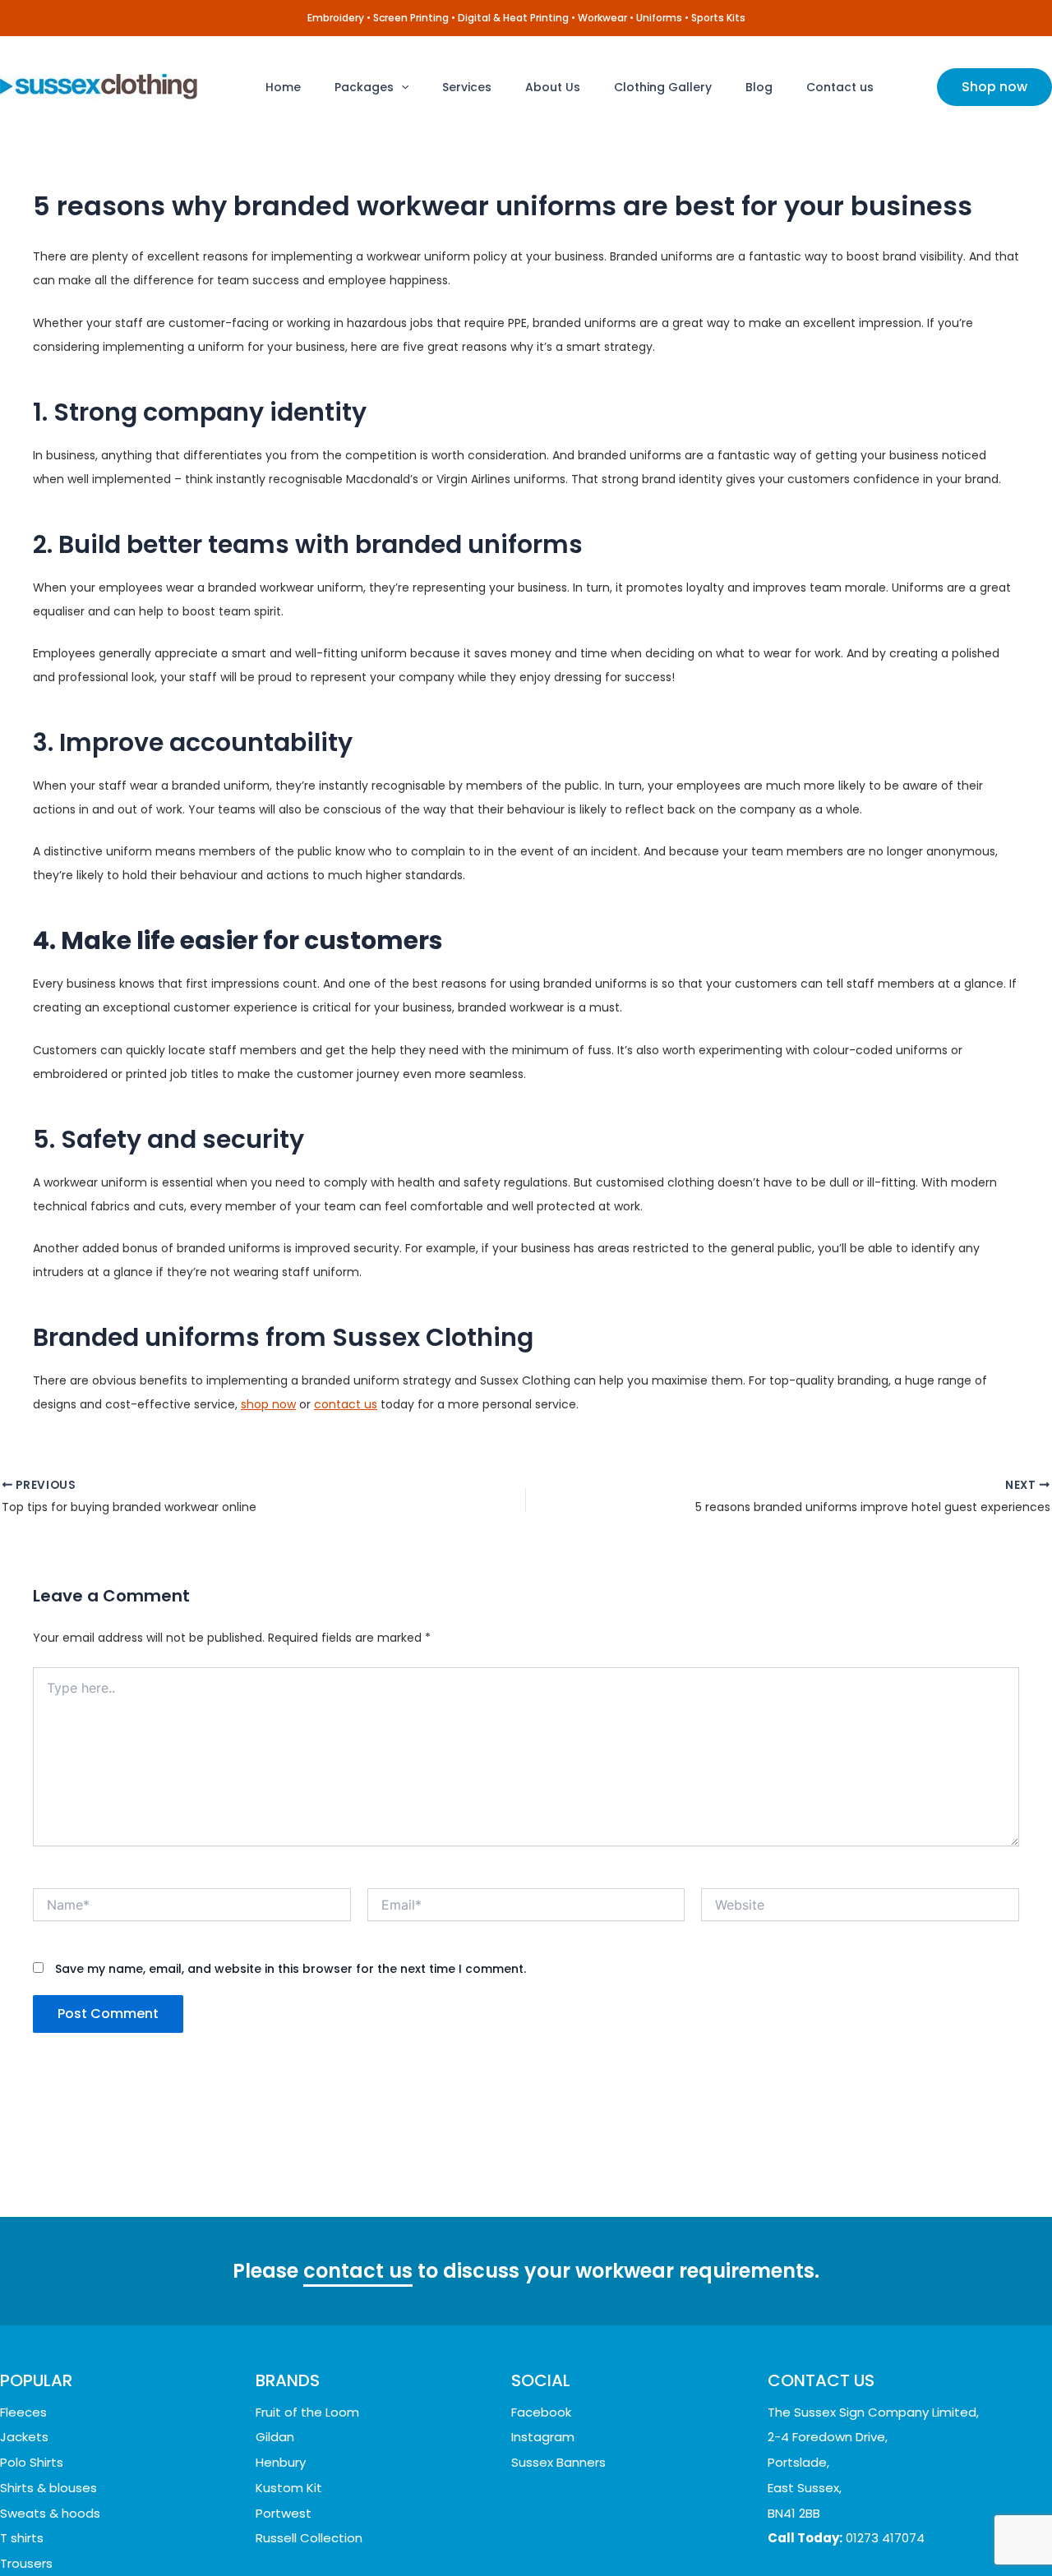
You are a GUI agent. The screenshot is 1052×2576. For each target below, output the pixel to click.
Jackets (24, 2437)
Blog (759, 87)
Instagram (543, 2437)
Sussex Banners (558, 2462)
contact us (346, 1404)
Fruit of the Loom (307, 2412)
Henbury (281, 2462)
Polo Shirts (32, 2462)
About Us (553, 87)
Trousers (26, 2563)
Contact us (840, 87)
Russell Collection (309, 2538)
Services (467, 87)
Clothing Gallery (663, 87)
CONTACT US (821, 2380)
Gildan (275, 2437)
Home (283, 87)
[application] (401, 87)
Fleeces (23, 2412)
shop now (268, 1404)
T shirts (22, 2538)
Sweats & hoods (50, 2513)
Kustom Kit (289, 2488)
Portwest (284, 2513)
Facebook (541, 2412)
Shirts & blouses (48, 2488)
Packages (364, 87)
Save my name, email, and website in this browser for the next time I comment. (291, 1969)
